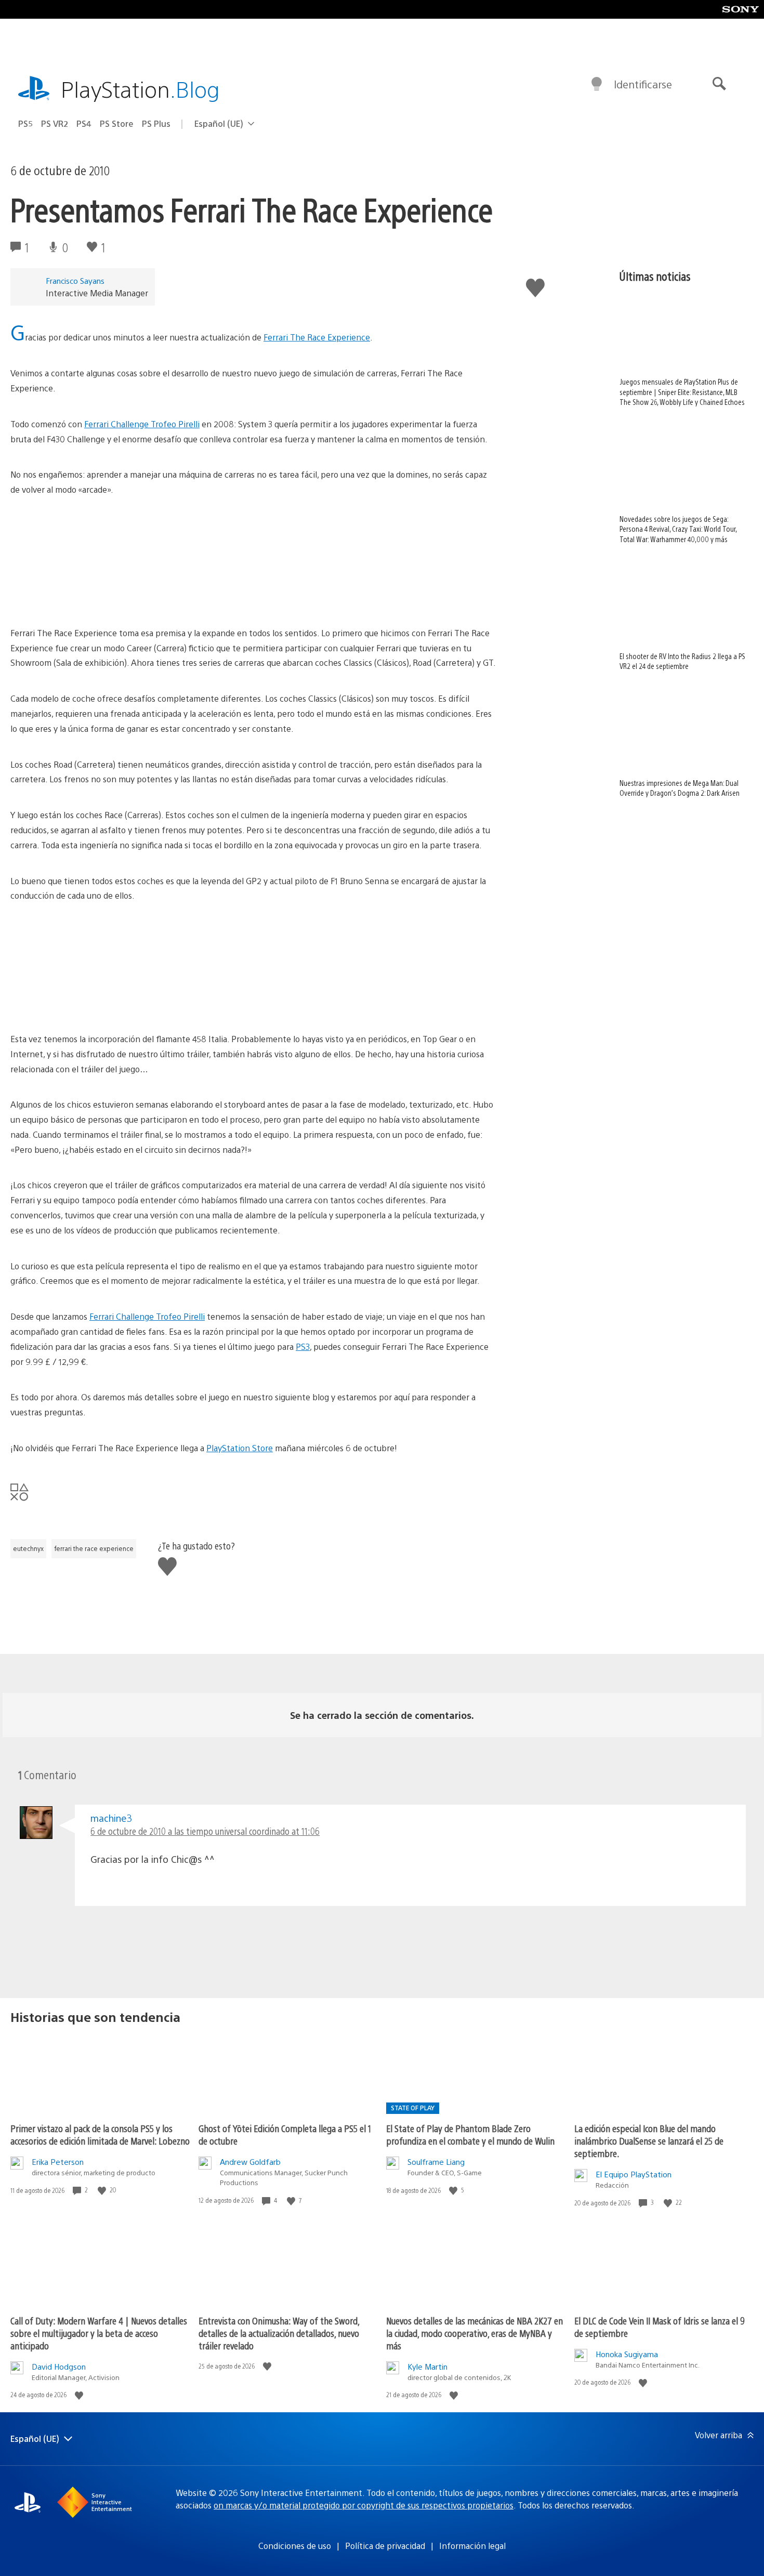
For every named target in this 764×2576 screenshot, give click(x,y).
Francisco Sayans (75, 280)
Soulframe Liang (436, 2161)
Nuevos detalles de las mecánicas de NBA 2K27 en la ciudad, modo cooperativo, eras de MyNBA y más (475, 2333)
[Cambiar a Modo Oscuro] (597, 84)
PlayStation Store (240, 1448)
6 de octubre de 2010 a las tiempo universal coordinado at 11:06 (205, 1831)
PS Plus (156, 123)
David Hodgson (59, 2366)
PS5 (25, 123)
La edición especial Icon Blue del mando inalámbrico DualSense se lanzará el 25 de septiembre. (649, 2141)
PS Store (117, 123)
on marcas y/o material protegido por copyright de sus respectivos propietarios (364, 2505)
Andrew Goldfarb (250, 2161)
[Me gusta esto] (103, 2190)
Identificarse (643, 84)
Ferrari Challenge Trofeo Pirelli (142, 424)
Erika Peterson (58, 2161)
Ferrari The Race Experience (317, 337)
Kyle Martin (427, 2366)
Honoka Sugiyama (627, 2354)
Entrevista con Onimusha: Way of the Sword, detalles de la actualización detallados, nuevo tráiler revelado (279, 2333)
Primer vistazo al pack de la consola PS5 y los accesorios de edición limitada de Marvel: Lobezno (100, 2134)
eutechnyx (28, 1548)
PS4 (84, 123)
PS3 (303, 1346)
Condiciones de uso (295, 2546)
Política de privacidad (385, 2546)
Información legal (472, 2546)
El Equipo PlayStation (634, 2174)
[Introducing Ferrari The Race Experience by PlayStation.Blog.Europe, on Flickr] (90, 597)
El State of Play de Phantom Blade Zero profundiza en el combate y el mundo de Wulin (470, 2134)
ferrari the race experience (94, 1548)
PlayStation (140, 89)
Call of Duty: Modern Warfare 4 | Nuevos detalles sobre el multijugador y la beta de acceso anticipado (99, 2333)
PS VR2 (55, 123)
